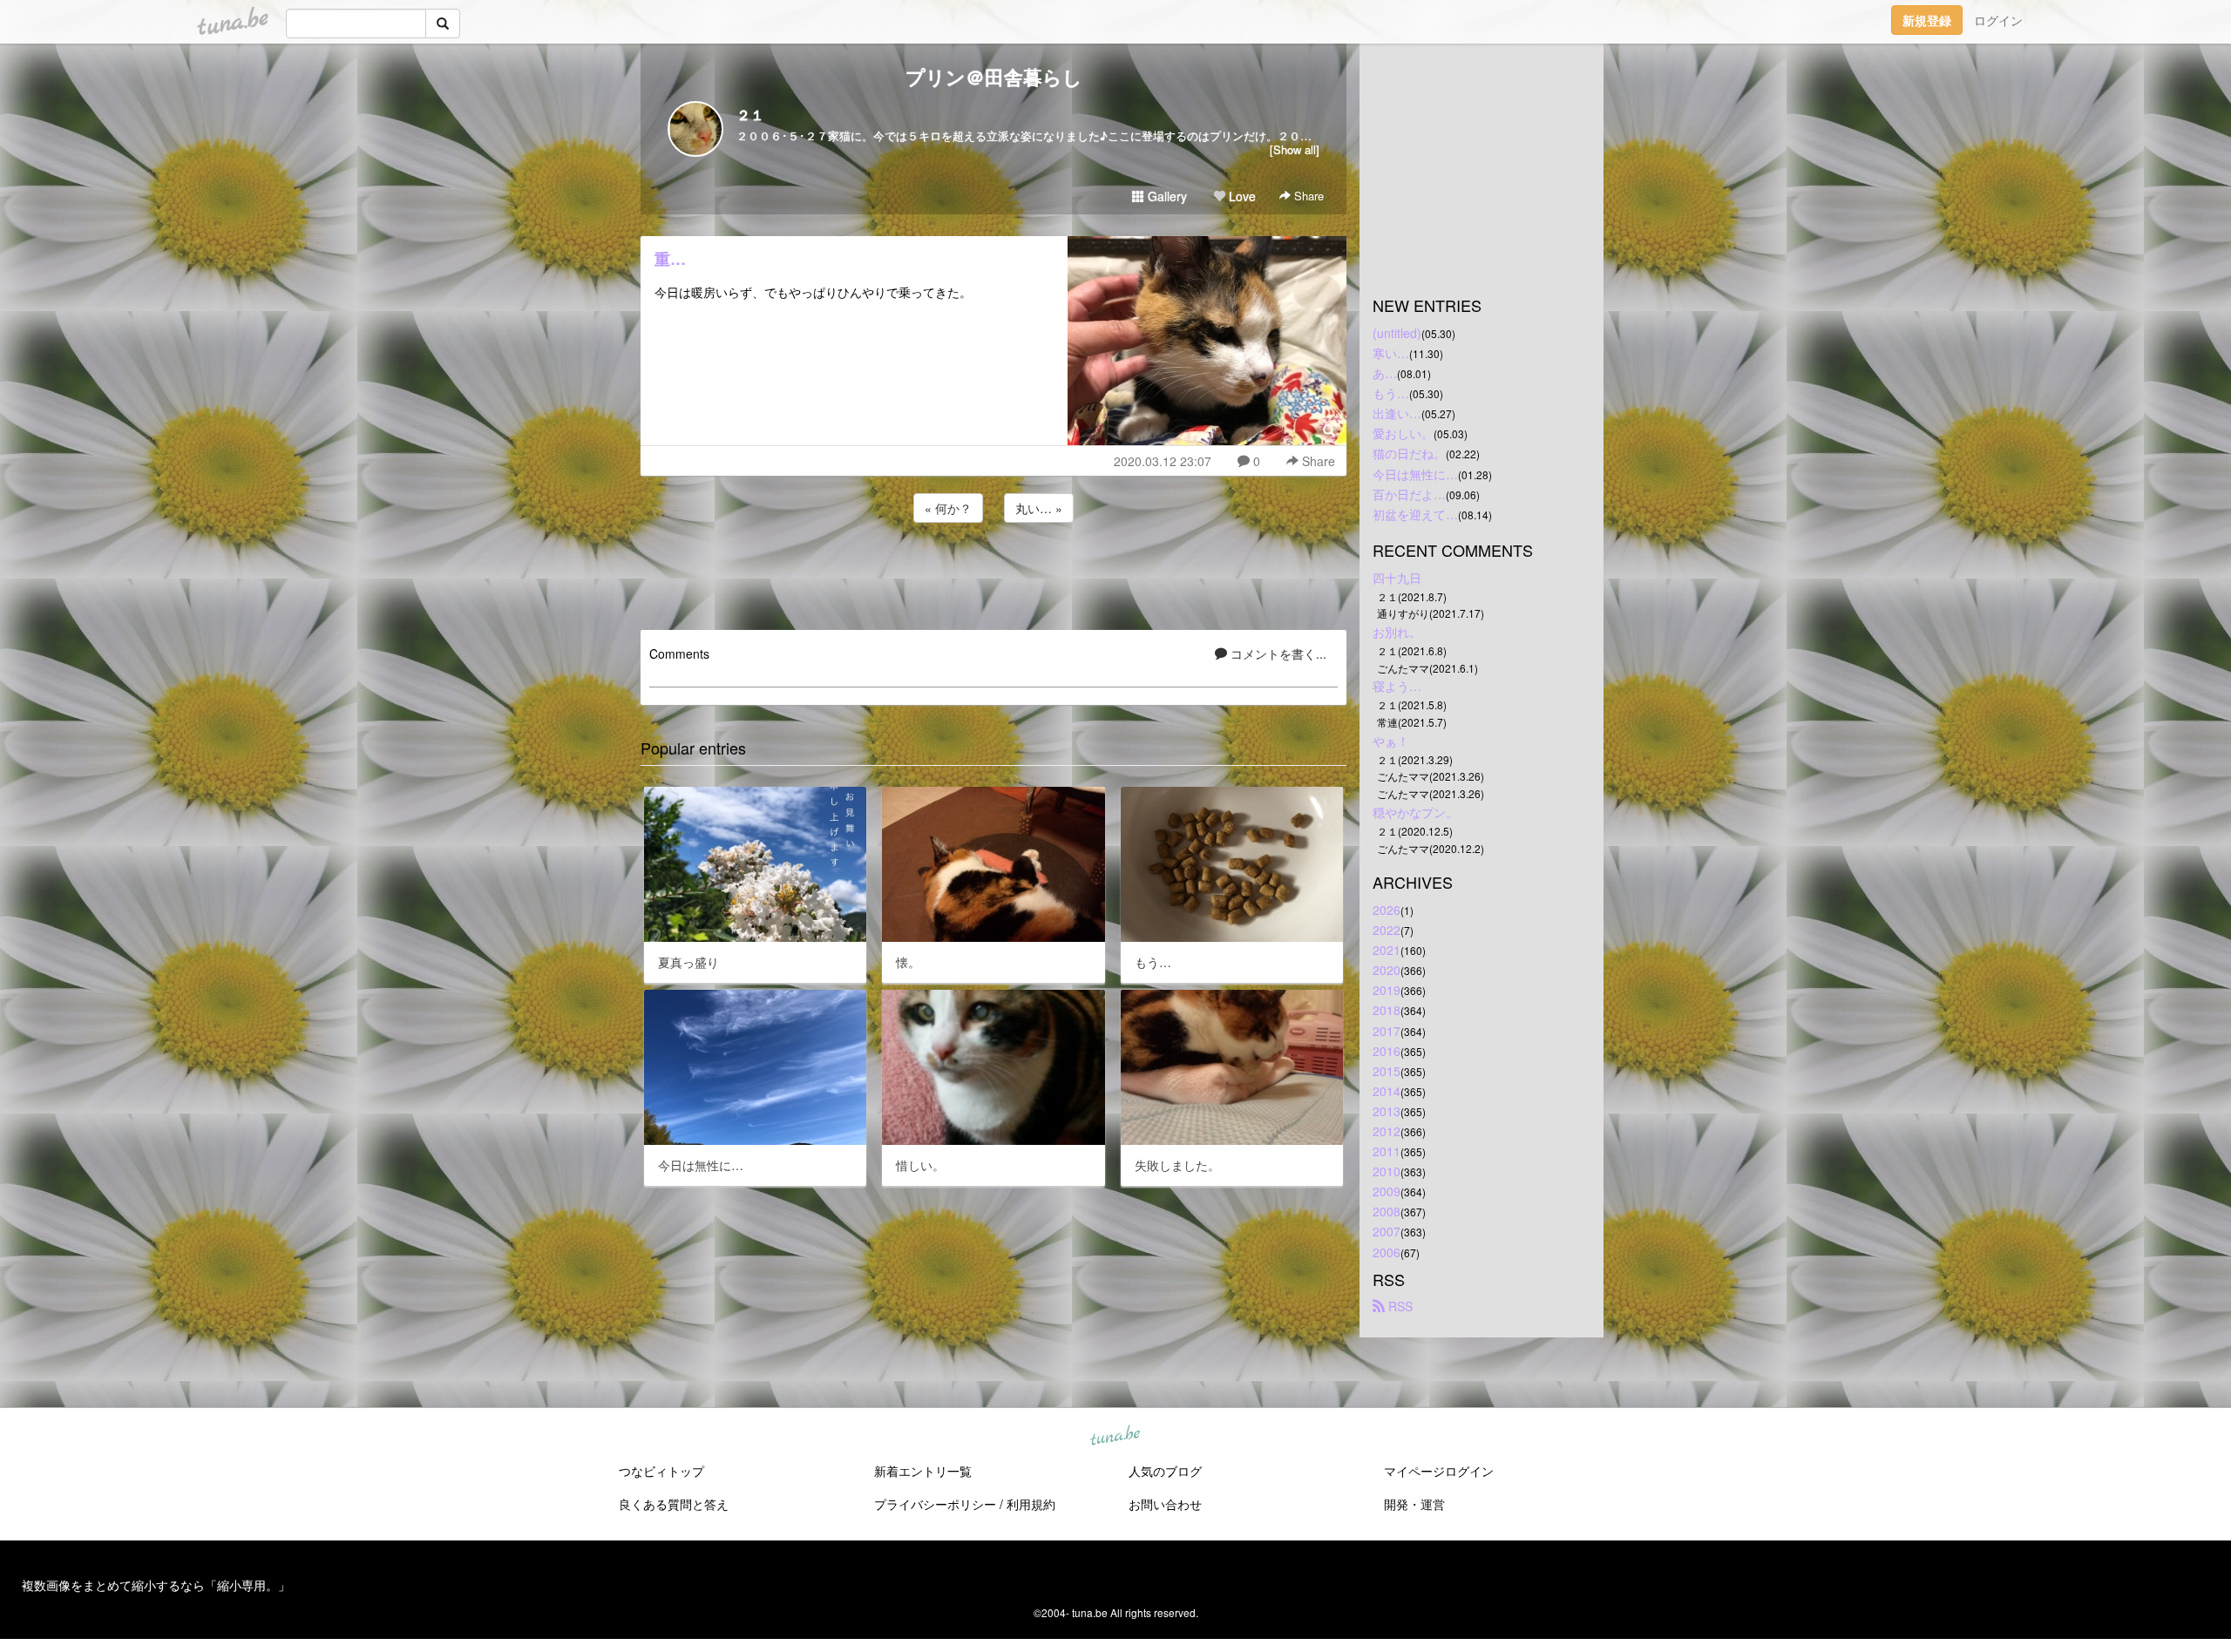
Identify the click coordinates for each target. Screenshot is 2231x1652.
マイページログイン (1439, 1471)
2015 (1387, 1071)
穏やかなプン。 (1415, 812)
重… (670, 259)
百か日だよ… (1409, 494)
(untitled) (1397, 333)
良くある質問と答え (674, 1504)
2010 (1387, 1171)
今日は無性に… (1415, 474)
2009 (1387, 1191)
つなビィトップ (661, 1471)
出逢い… (1397, 413)
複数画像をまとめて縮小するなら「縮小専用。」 (156, 1585)
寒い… (1391, 353)
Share (1307, 196)
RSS (1399, 1306)
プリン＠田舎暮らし (994, 77)
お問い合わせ (1165, 1504)
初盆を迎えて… (1415, 514)
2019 (1387, 990)
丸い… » (1039, 508)
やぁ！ (1391, 741)
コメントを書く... (1277, 653)
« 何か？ (948, 508)
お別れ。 (1397, 632)
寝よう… (1397, 686)
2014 (1387, 1091)
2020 (1387, 970)
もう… (1391, 393)
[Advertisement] (993, 573)
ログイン (1998, 20)
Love (1241, 196)
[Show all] (1295, 149)
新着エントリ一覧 (923, 1471)
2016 (1387, 1051)
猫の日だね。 (1409, 453)
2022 (1387, 930)
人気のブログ (1165, 1471)
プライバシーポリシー (935, 1504)
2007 (1387, 1231)
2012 (1387, 1131)
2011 (1387, 1151)
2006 (1387, 1252)
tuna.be (1115, 1436)
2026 (1387, 910)
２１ (750, 115)
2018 (1387, 1010)
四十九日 (1397, 578)
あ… (1385, 373)
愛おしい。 (1403, 433)
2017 (1387, 1031)
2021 (1387, 950)
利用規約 (1031, 1504)
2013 (1387, 1111)
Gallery (1166, 196)
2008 (1387, 1211)
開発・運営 (1414, 1504)
